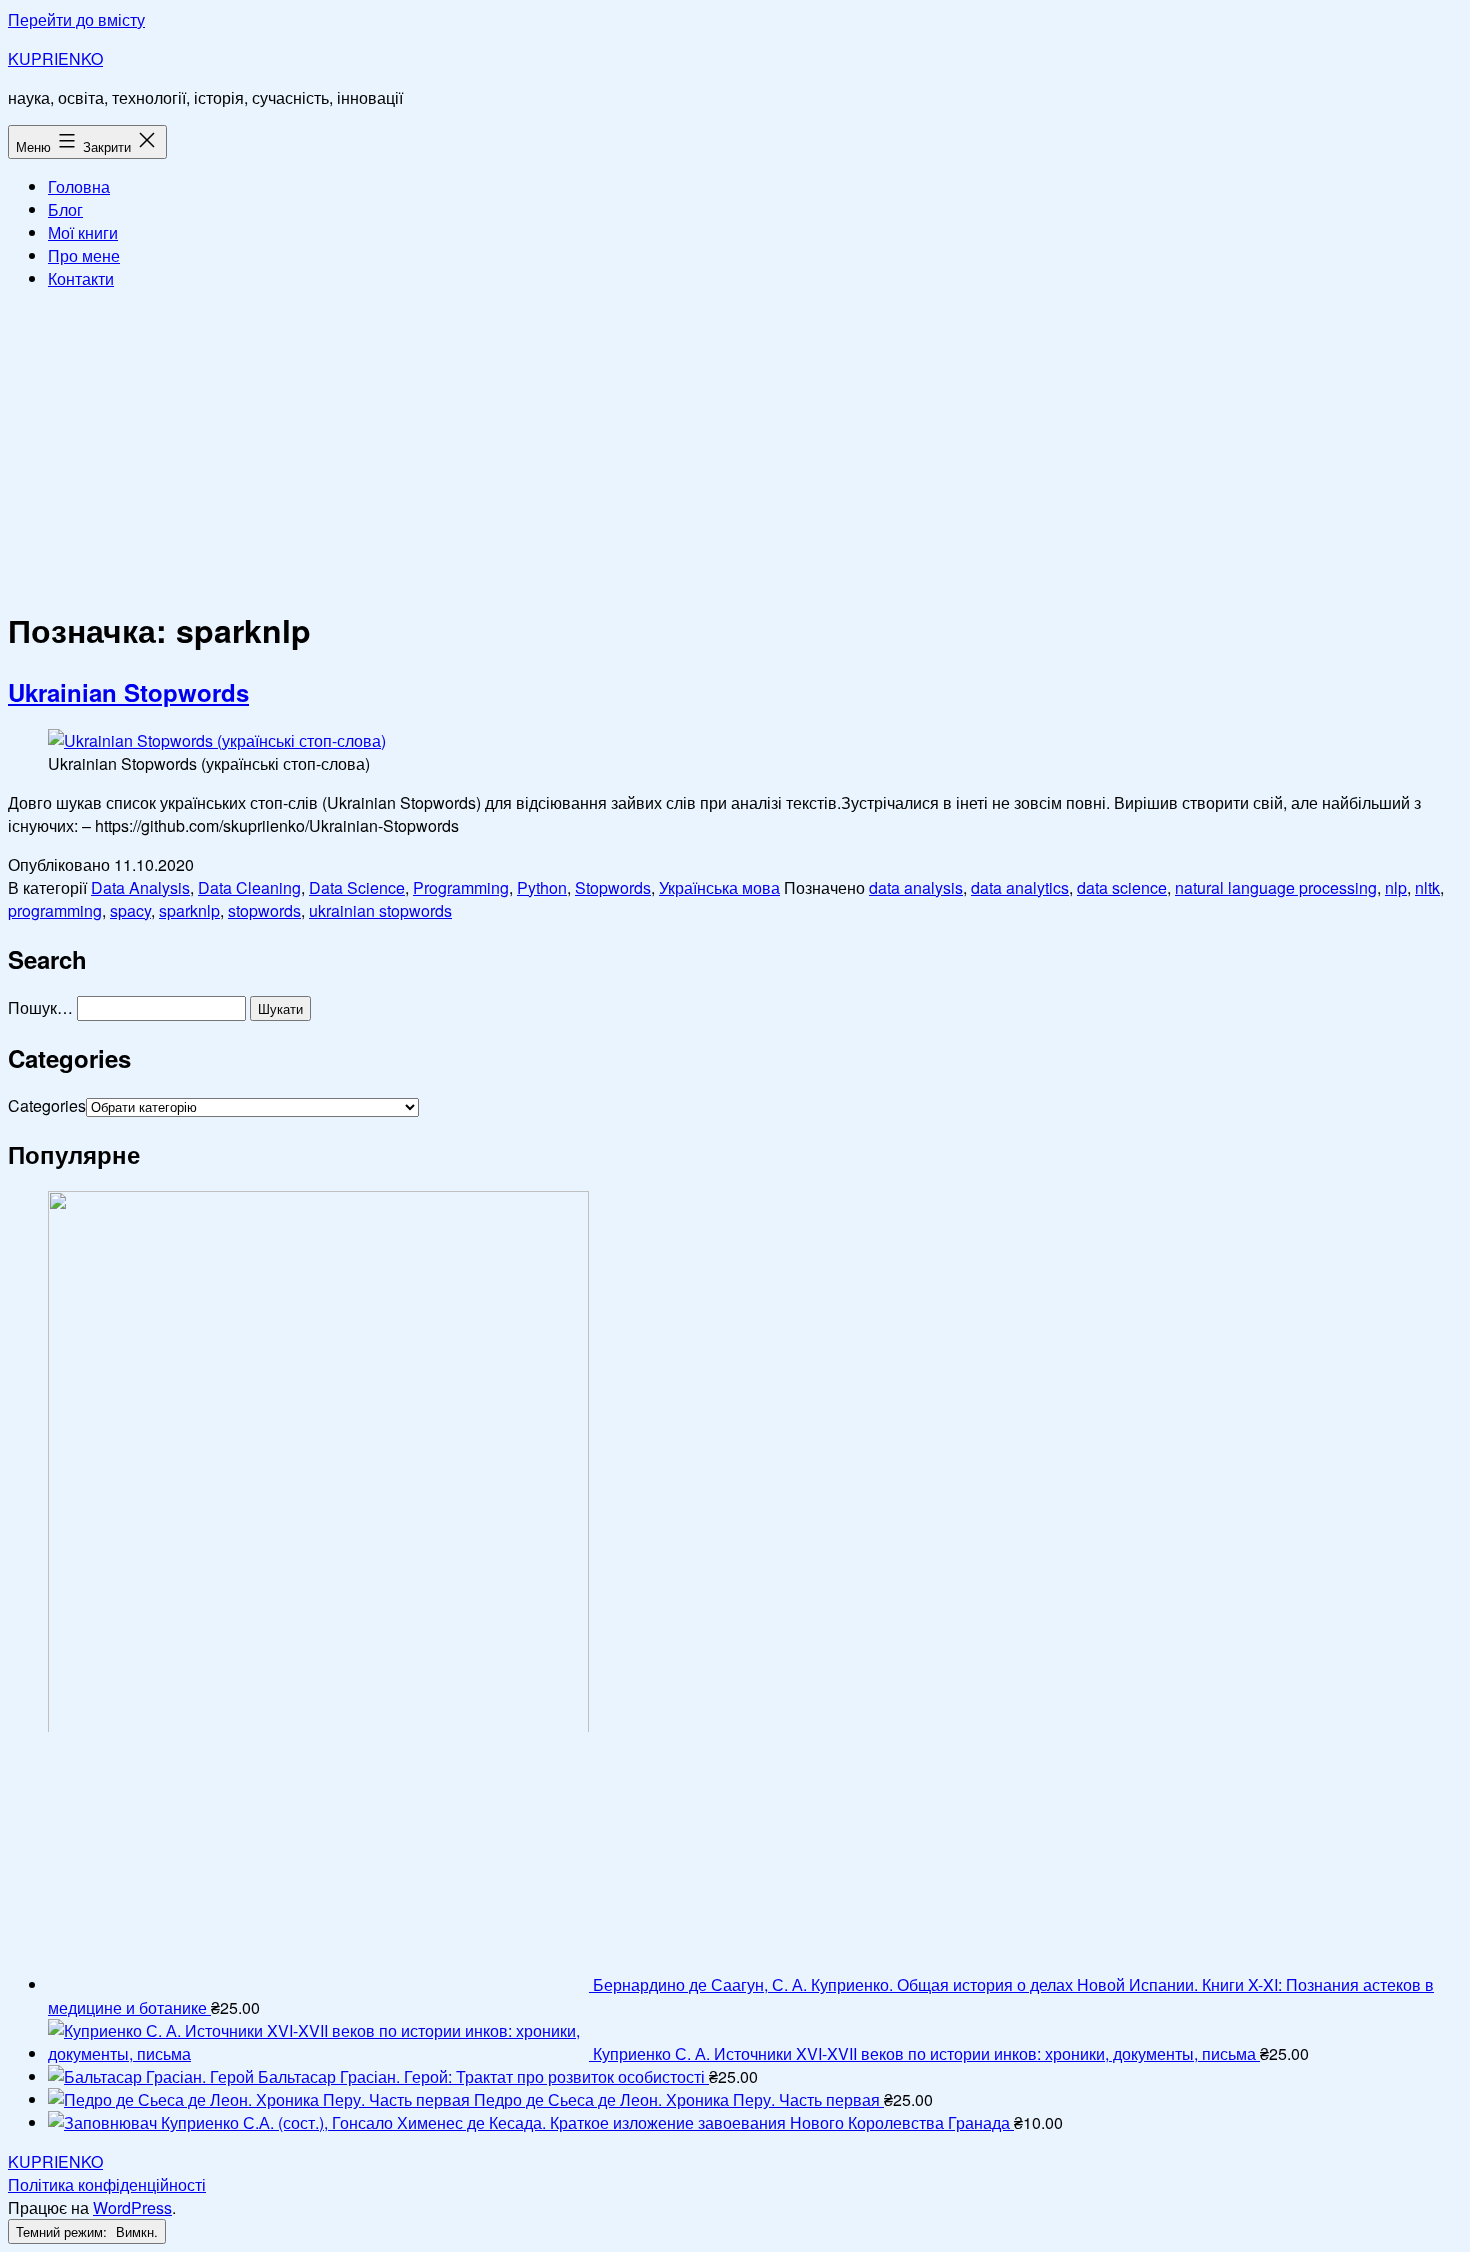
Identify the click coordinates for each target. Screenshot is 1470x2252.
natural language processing (1276, 887)
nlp (1396, 887)
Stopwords (613, 887)
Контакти (81, 278)
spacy (130, 910)
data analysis (916, 887)
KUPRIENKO (55, 58)
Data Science (357, 887)
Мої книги (83, 232)
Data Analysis (140, 887)
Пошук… (40, 1007)
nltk (1427, 887)
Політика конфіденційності (107, 2184)
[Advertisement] (735, 446)
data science (1122, 887)
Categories (47, 1105)
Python (542, 887)
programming (55, 910)
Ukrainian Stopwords (128, 692)
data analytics (1020, 887)
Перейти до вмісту (76, 19)
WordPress (132, 2207)
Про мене (84, 255)
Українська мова (719, 887)
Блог (65, 209)
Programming (461, 887)
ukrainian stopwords (380, 910)
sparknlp (189, 910)
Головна (79, 186)
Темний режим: (63, 2231)
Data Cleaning (249, 887)
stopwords (264, 910)
